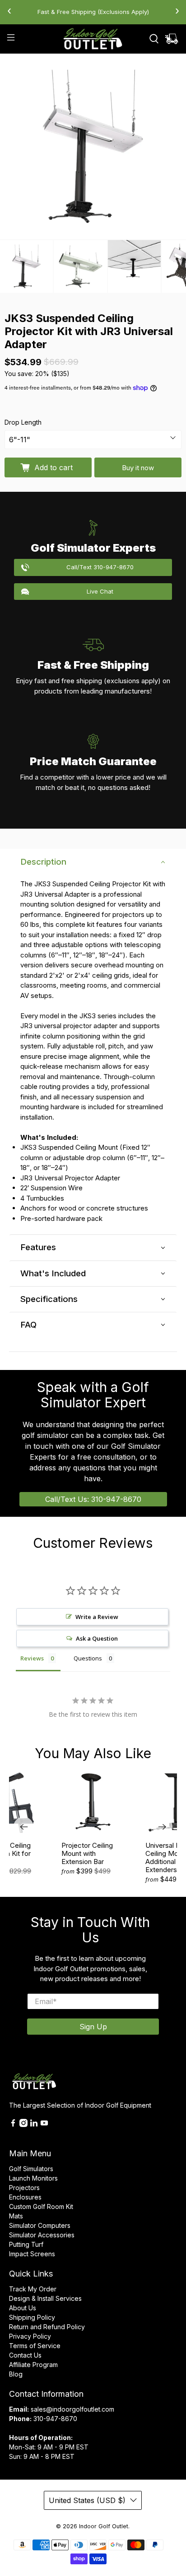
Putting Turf (26, 2244)
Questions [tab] (88, 1658)
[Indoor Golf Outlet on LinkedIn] (34, 2125)
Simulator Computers (40, 2225)
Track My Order (33, 2289)
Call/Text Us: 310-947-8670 (93, 1499)
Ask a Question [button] (97, 1638)
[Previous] (23, 1827)
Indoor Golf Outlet (104, 2526)
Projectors (24, 2188)
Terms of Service (35, 2346)
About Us (23, 2308)
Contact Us (25, 2355)
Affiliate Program (33, 2365)
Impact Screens (32, 2254)
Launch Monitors (33, 2178)
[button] (93, 862)
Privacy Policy (30, 2336)
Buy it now (138, 468)
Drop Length (23, 422)
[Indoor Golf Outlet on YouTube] (44, 2125)
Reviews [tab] (32, 1658)
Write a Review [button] (97, 1617)
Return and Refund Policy (47, 2327)
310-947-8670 (55, 2419)
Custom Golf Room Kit (41, 2206)
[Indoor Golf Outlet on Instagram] (23, 2125)
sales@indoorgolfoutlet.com (72, 2409)
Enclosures (25, 2197)
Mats (16, 2216)
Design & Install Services (45, 2298)
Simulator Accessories (42, 2235)
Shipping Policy (32, 2317)
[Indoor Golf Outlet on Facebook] (13, 2125)
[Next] (163, 1827)
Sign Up (93, 2027)
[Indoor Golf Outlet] (93, 39)
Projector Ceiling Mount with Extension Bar (87, 1853)
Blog (16, 2374)
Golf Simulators (31, 2169)
